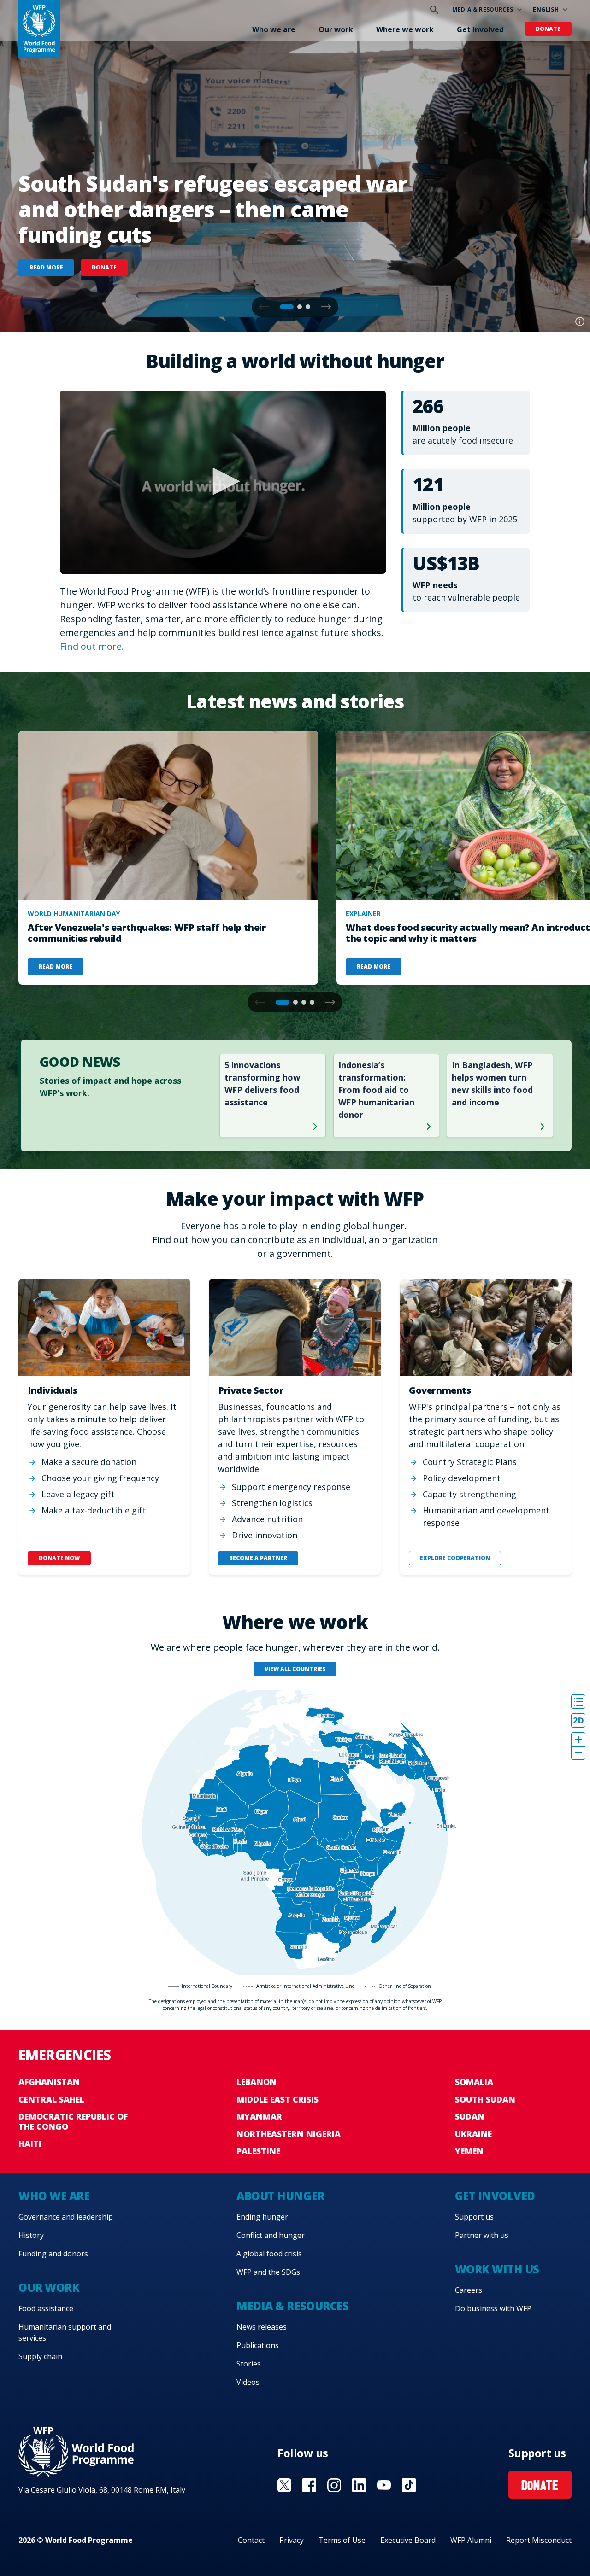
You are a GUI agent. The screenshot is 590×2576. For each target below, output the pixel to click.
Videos (248, 2382)
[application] (223, 482)
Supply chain (40, 2356)
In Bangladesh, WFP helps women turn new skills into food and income (492, 1084)
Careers (469, 2290)
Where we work (405, 29)
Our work (336, 29)
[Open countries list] (578, 1702)
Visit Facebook (309, 2485)
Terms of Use (342, 2540)
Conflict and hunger (271, 2235)
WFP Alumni (471, 2540)
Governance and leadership (66, 2217)
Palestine (258, 2151)
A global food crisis (269, 2254)
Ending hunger (262, 2217)
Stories (249, 2364)
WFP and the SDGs (268, 2272)
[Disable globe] (578, 1720)
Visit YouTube (384, 2485)
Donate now (59, 1558)
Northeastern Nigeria (289, 2134)
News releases (262, 2327)
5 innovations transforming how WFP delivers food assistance (262, 1084)
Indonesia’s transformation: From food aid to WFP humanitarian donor (376, 1090)
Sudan (470, 2116)
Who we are (274, 29)
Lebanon (257, 2082)
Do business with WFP (493, 2308)
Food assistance (46, 2308)
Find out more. (92, 646)
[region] (295, 1833)
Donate (548, 29)
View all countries (295, 1669)
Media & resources (483, 9)
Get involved (480, 29)
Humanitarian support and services (65, 2332)
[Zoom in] (578, 1739)
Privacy (292, 2540)
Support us (474, 2217)
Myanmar (259, 2116)
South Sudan (485, 2099)
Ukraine (473, 2134)
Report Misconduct (539, 2540)
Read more (46, 267)
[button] (326, 307)
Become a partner (258, 1558)
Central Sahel (51, 2099)
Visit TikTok (409, 2485)
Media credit (580, 321)
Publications (258, 2345)
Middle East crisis (277, 2099)
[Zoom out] (578, 1753)
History (31, 2235)
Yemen (469, 2151)
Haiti (30, 2144)
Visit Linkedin (359, 2485)
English (546, 9)
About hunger (280, 2196)
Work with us (497, 2269)
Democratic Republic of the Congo (73, 2121)
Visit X (284, 2485)
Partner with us (482, 2235)
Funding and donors (53, 2254)
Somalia (474, 2082)
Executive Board (408, 2540)
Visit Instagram (334, 2485)
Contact (251, 2540)
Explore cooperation (454, 1558)
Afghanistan (49, 2082)
